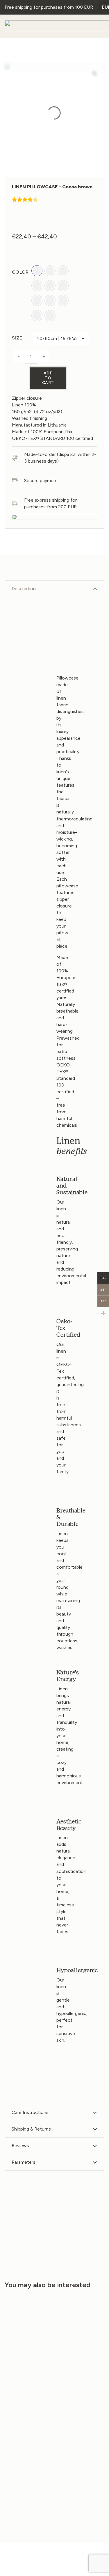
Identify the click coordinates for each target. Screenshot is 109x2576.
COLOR (20, 272)
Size (17, 338)
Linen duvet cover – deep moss (27, 2408)
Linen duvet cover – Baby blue (79, 2408)
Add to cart (48, 378)
